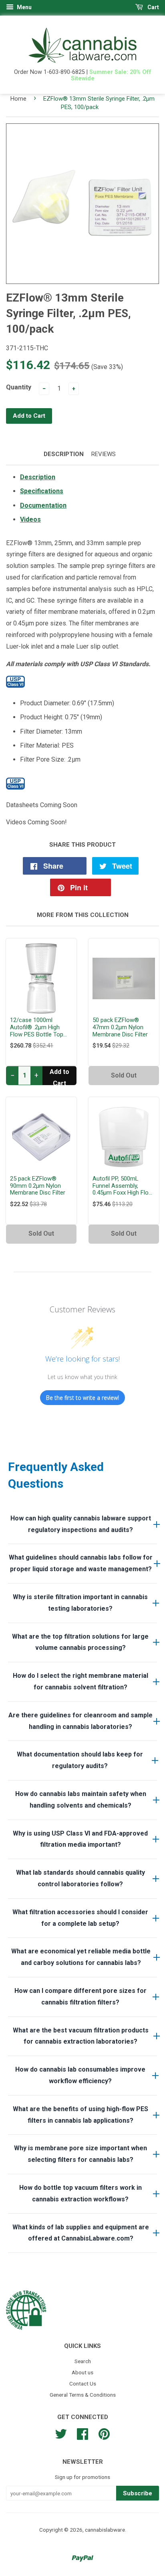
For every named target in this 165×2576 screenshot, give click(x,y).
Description (64, 454)
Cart (153, 7)
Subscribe (138, 2493)
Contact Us (83, 2383)
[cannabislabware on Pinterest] (104, 2433)
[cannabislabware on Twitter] (61, 2433)
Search (83, 2361)
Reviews (104, 454)
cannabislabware (105, 2530)
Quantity (19, 387)
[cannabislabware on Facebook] (82, 2433)
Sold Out (124, 1075)
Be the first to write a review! (82, 1398)
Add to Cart (59, 1077)
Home (18, 99)
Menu (24, 7)
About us (82, 2372)
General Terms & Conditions (83, 2395)
